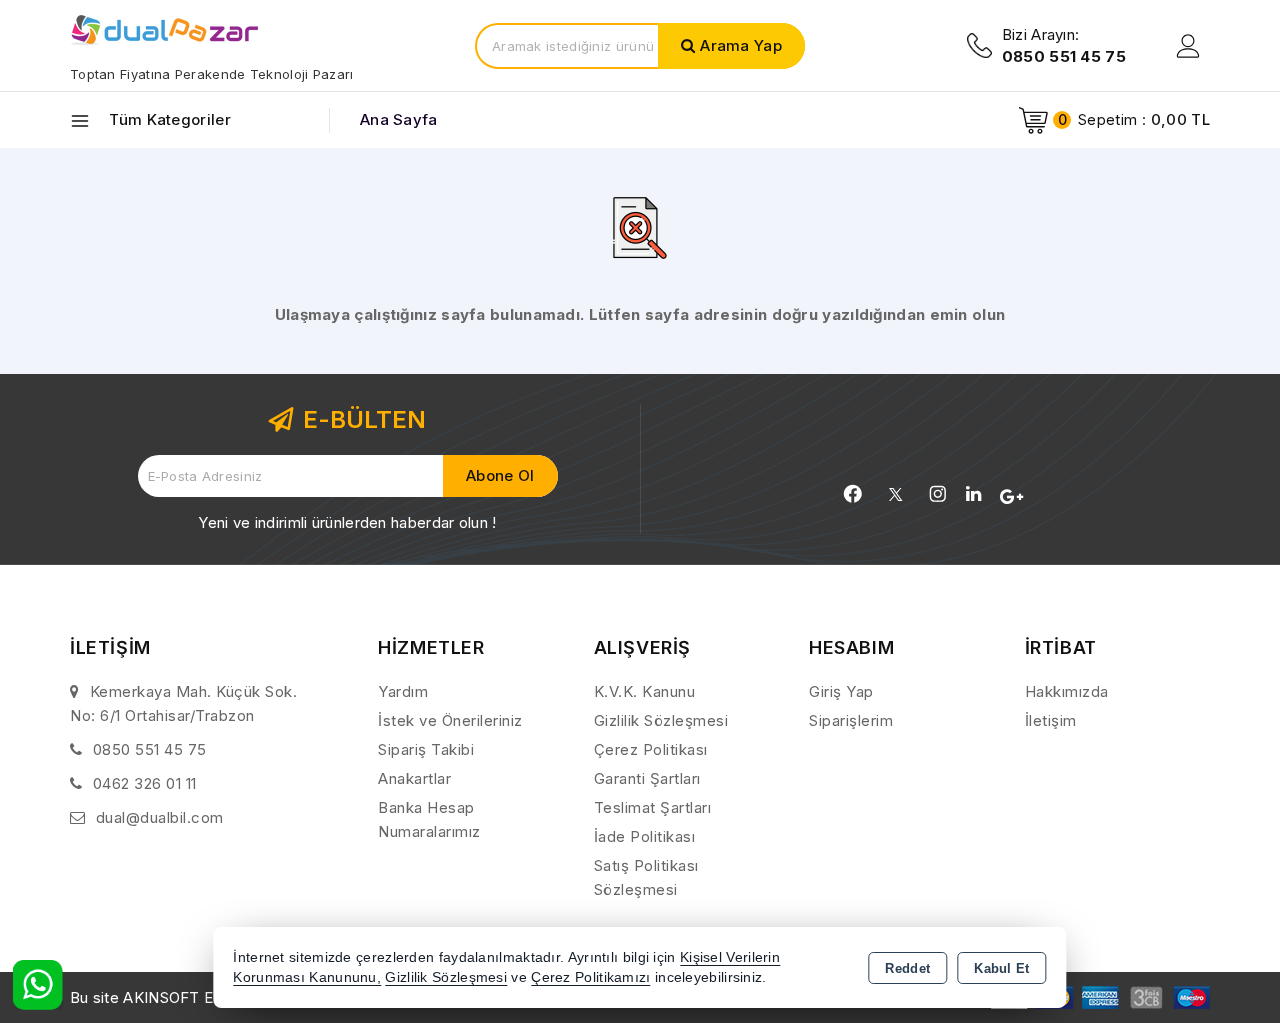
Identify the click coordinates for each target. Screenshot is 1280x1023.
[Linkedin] (973, 494)
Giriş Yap (841, 691)
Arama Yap (741, 45)
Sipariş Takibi (426, 749)
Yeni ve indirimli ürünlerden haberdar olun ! (347, 522)
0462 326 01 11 (145, 783)
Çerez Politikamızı (590, 977)
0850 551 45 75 (150, 749)
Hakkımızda (1067, 691)
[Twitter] (895, 494)
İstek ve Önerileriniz (450, 720)
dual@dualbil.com (160, 817)
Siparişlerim (851, 720)
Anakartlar (414, 778)
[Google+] (1011, 497)
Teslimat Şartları (653, 807)
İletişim (1051, 720)
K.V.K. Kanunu (645, 691)
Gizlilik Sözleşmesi (661, 720)
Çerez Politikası (651, 749)
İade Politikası (645, 836)
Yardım (403, 691)
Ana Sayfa (399, 119)
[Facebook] (853, 494)
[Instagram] (938, 494)
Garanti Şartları (647, 778)
